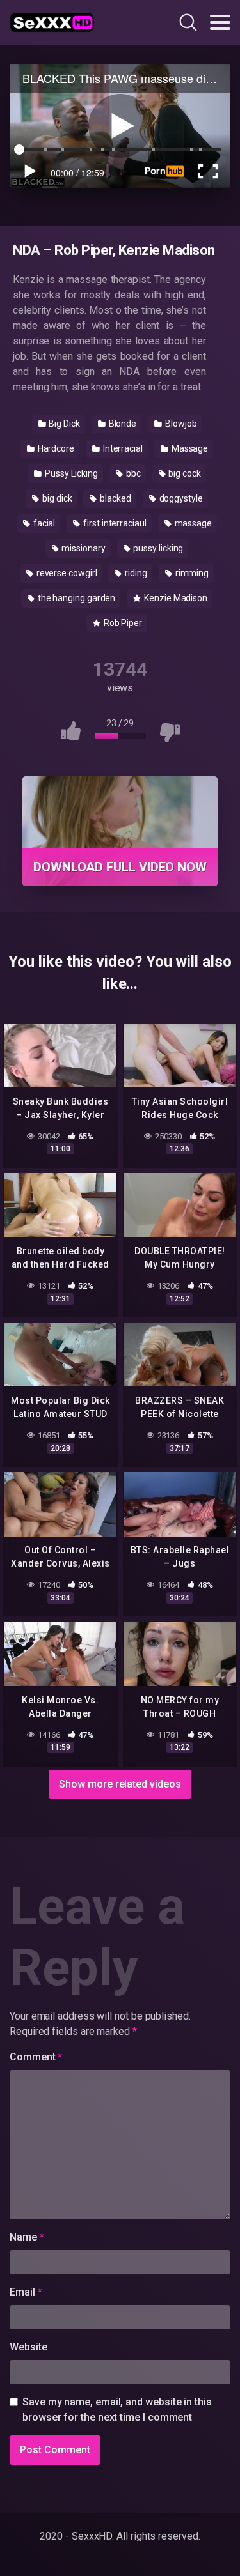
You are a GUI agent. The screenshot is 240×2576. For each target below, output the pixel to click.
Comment (36, 2057)
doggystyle (180, 498)
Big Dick (63, 424)
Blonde (122, 424)
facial (43, 523)
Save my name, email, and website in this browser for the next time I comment (117, 2410)
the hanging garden (76, 598)
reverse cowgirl (66, 573)
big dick (56, 498)
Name (27, 2237)
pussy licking (158, 548)
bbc (132, 473)
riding (135, 573)
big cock (184, 473)
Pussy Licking (70, 473)
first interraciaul (114, 523)
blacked (114, 498)
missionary (82, 548)
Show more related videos (120, 1784)
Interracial (122, 448)
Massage (189, 448)
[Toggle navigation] (220, 22)
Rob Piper (122, 623)
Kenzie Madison (175, 598)
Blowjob (180, 424)
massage (192, 523)
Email (26, 2292)
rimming (191, 573)
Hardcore (55, 448)
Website (28, 2347)
